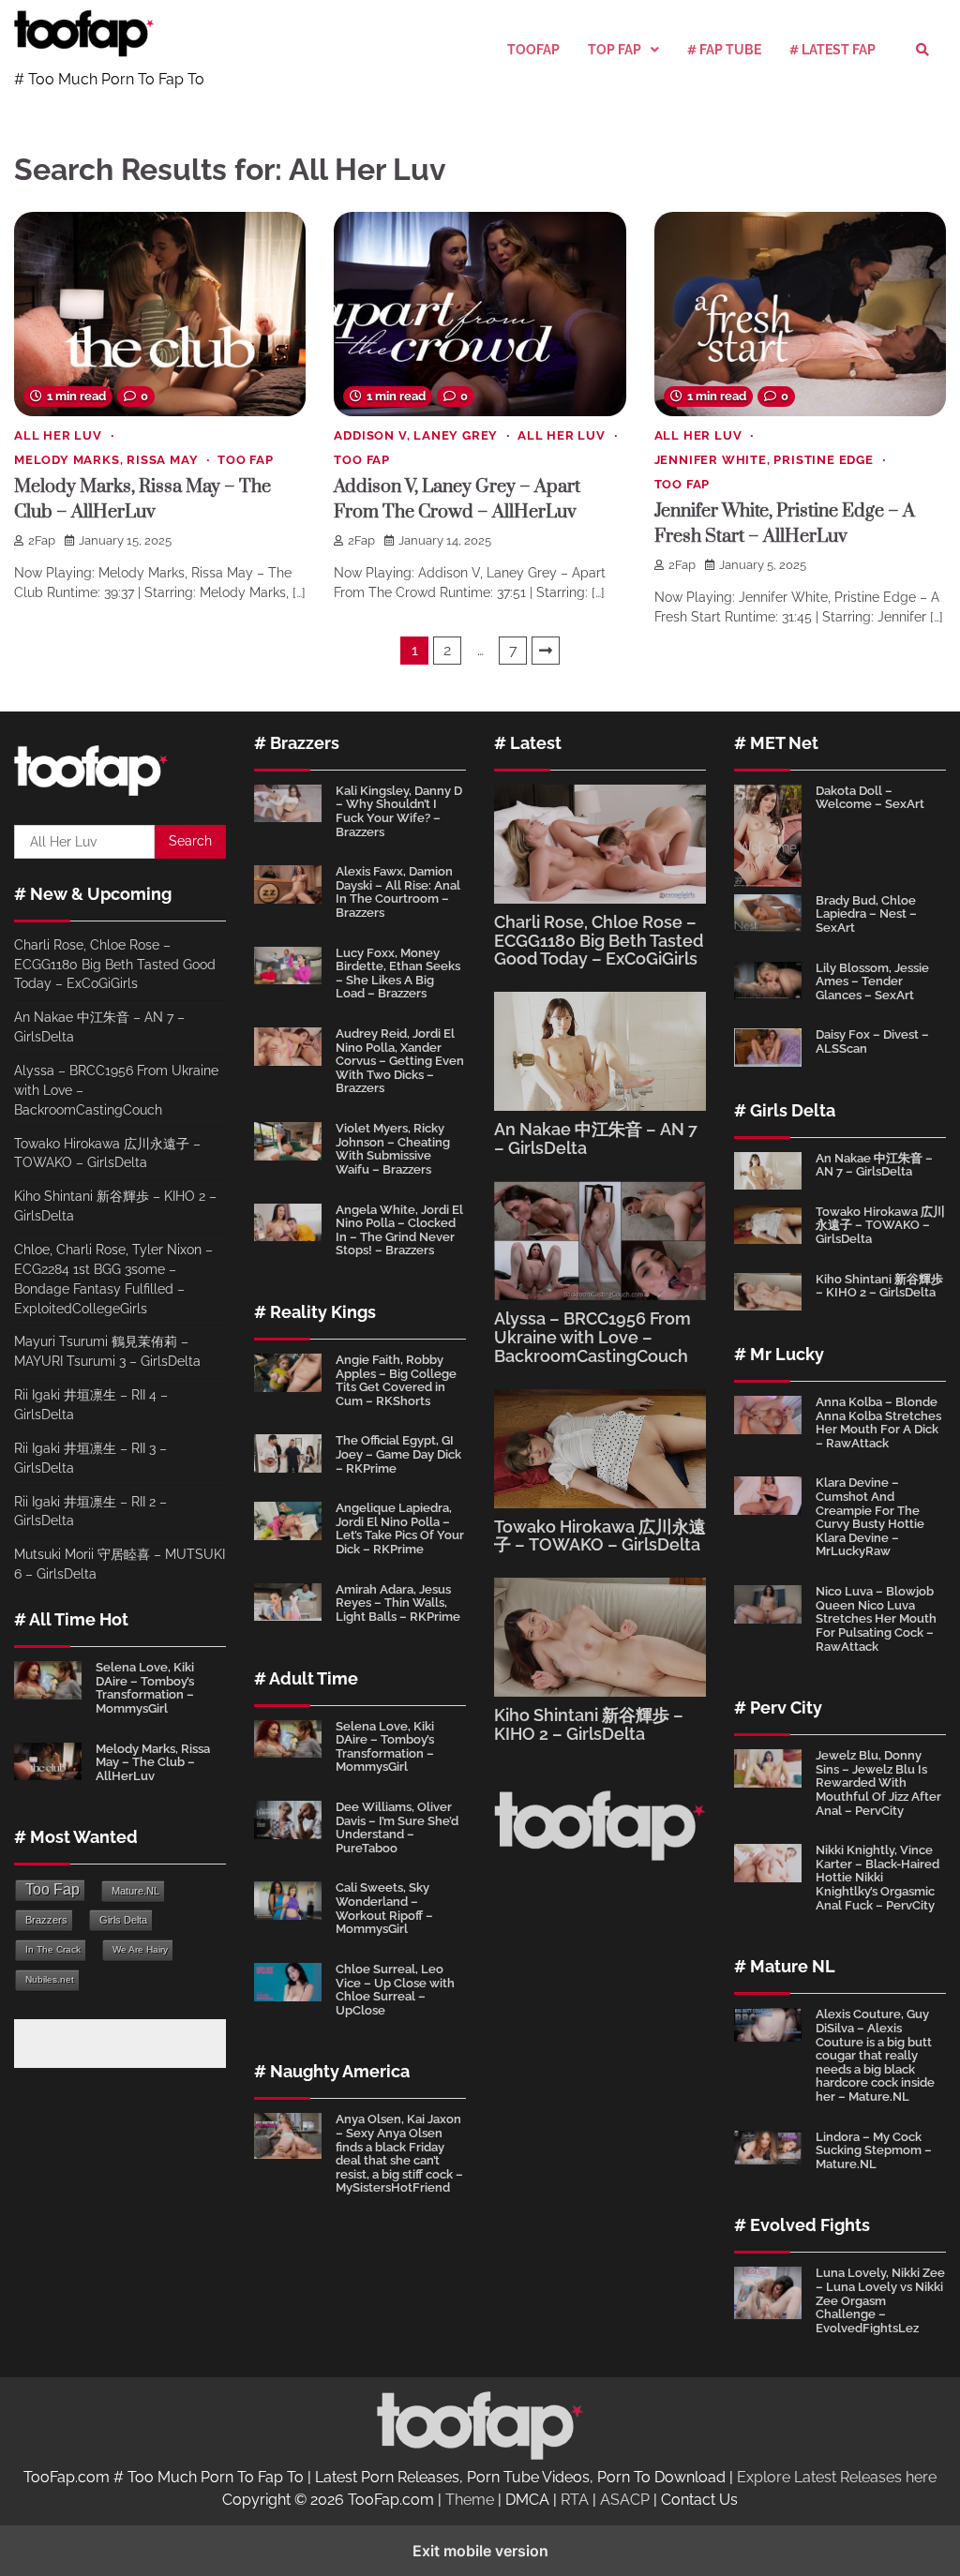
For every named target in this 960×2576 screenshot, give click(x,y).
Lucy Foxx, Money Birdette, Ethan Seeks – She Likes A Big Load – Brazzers (398, 973)
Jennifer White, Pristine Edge (764, 460)
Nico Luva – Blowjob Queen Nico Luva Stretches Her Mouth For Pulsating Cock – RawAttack (876, 1618)
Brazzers (46, 1920)
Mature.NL (135, 1891)
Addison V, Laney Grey (416, 435)
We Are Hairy (140, 1949)
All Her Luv (58, 435)
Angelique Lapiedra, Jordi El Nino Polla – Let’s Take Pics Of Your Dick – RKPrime (400, 1528)
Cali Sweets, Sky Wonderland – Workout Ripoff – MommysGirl (384, 1908)
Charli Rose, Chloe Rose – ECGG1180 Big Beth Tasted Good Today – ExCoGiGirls (115, 965)
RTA (575, 2500)
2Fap (42, 540)
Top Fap (615, 50)
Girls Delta (123, 1920)
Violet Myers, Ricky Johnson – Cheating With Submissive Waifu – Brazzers (393, 1149)
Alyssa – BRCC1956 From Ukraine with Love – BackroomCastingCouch (592, 1337)
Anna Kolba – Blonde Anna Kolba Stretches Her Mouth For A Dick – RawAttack (878, 1423)
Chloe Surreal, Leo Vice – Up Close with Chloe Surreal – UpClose (395, 1990)
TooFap (533, 50)
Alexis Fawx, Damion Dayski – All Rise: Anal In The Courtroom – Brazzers (398, 892)
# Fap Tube (724, 50)
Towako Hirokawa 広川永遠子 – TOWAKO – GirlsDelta (600, 1536)
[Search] (922, 50)
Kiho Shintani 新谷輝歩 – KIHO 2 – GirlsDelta (589, 1724)
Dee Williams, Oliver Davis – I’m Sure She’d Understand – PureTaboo (397, 1827)
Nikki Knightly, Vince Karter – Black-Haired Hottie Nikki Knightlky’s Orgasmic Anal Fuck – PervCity (877, 1877)
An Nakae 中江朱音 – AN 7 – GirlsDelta (596, 1138)
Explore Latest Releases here (837, 2477)
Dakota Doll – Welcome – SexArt (870, 798)
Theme (470, 2500)
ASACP (625, 2500)
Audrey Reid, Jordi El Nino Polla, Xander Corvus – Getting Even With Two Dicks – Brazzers (400, 1061)
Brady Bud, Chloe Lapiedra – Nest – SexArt (866, 914)
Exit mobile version (480, 2551)
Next (546, 651)
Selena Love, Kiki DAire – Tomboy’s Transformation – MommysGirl (145, 1688)
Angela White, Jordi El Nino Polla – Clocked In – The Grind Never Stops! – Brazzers (399, 1230)
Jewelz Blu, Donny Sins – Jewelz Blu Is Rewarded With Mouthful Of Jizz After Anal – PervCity (878, 1782)
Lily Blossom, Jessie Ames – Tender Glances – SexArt (872, 981)
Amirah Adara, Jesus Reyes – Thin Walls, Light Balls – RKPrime (398, 1603)
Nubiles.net (50, 1979)
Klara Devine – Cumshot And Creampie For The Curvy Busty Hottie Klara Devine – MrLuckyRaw (870, 1517)
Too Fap (246, 460)
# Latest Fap (832, 50)
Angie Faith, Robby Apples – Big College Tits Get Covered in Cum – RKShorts (396, 1380)
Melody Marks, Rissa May (106, 460)
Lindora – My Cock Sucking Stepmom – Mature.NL (874, 2150)
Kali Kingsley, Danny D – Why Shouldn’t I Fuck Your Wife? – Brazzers (399, 811)
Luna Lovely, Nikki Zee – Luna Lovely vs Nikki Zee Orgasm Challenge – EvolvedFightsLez (880, 2300)
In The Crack (53, 1949)
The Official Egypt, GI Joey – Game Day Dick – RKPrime (398, 1454)
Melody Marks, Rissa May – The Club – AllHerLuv (153, 1762)
